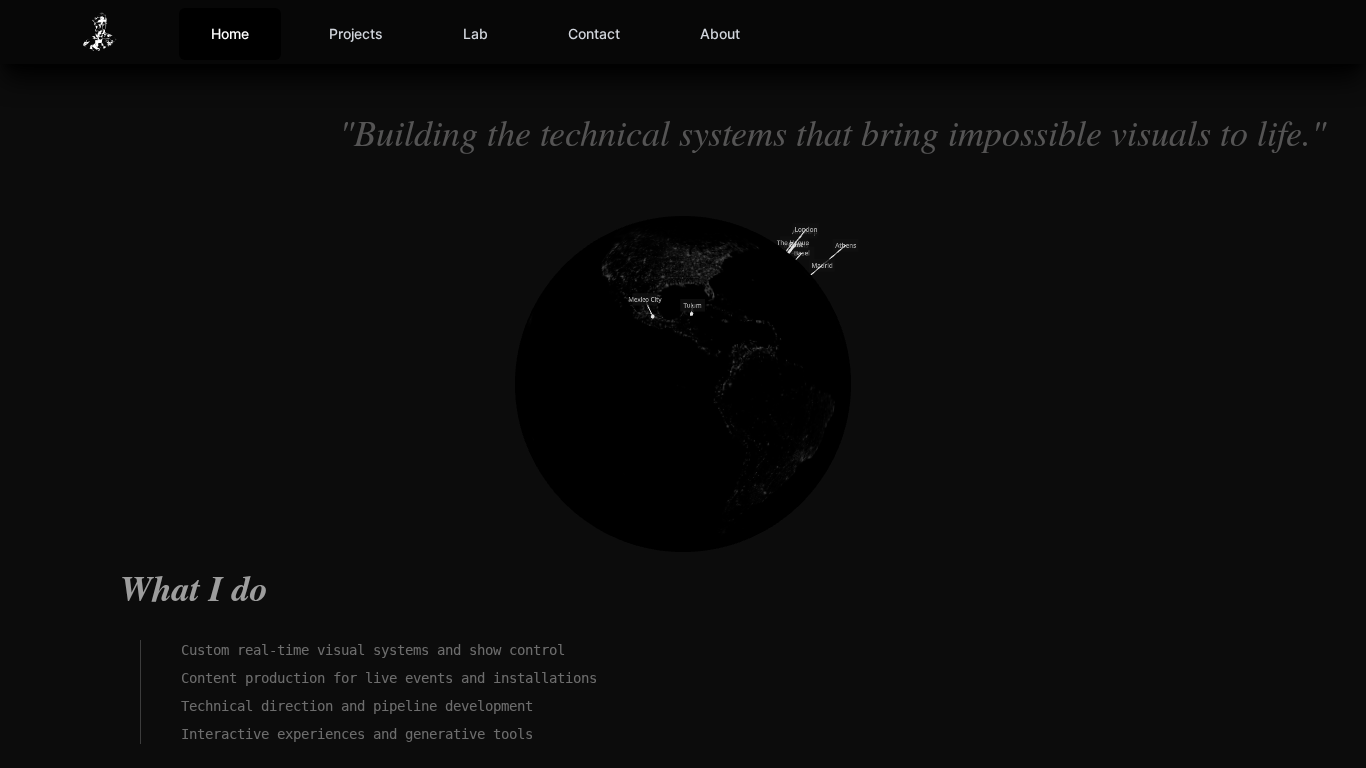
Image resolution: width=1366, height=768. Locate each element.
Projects (356, 33)
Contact (594, 33)
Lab (475, 33)
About (720, 33)
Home (230, 33)
